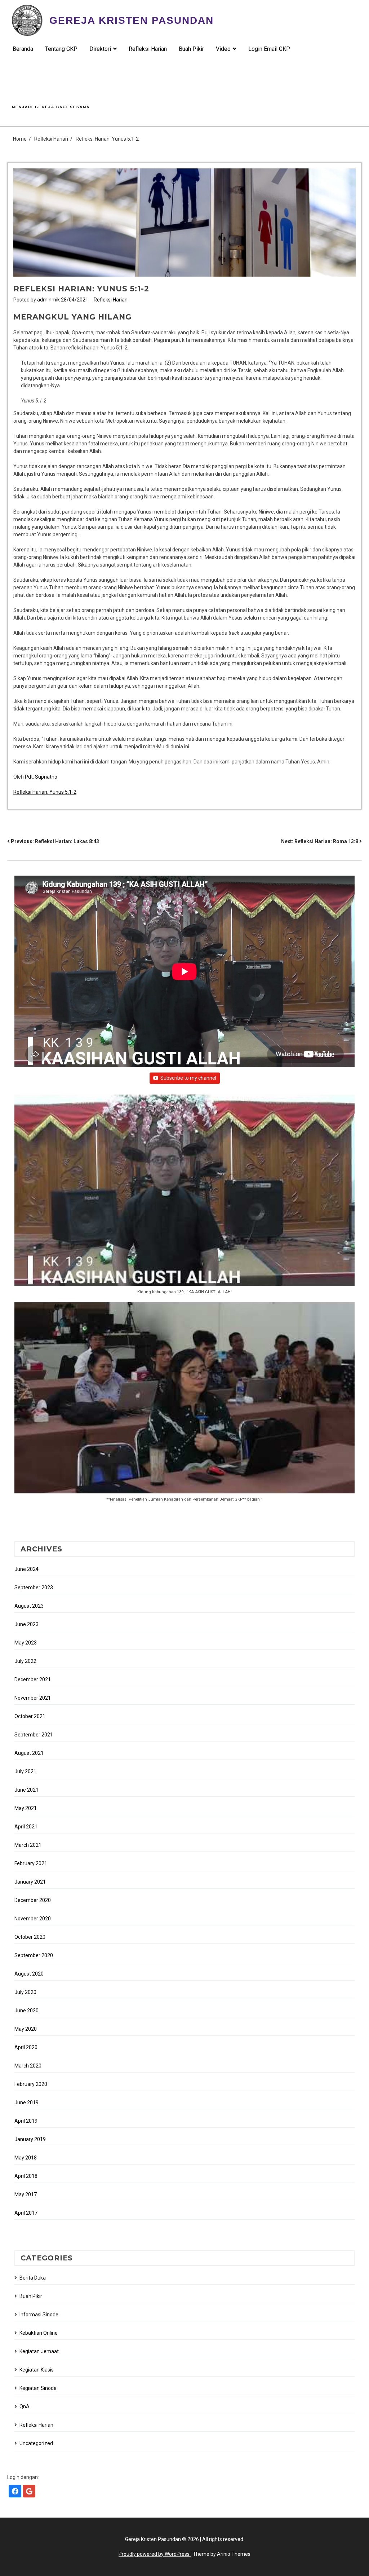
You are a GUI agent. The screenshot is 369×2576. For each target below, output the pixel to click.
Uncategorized (36, 2443)
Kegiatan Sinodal (39, 2388)
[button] (184, 1198)
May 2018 (26, 2158)
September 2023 (34, 1588)
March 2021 (28, 1845)
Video (223, 49)
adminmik (48, 300)
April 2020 (26, 2047)
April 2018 (26, 2176)
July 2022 (25, 1661)
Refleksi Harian (148, 49)
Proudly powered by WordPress (155, 2554)
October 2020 (30, 1937)
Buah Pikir (191, 49)
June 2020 (26, 2011)
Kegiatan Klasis (37, 2370)
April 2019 (26, 2121)
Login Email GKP (269, 49)
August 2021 (29, 1753)
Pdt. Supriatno (41, 777)
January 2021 (30, 1882)
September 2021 (34, 1735)
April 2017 (26, 2213)
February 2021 (31, 1863)
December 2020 (33, 1900)
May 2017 (26, 2194)
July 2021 (25, 1771)
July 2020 (25, 1992)
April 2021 (26, 1827)
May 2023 (26, 1643)
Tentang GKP (61, 49)
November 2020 (33, 1919)
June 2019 (26, 2102)
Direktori (100, 49)
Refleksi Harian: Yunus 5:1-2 (45, 792)
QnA (25, 2407)
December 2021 (33, 1679)
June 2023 (26, 1624)
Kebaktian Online (39, 2333)
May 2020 (26, 2029)
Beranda (23, 49)
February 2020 (31, 2084)
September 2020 (34, 1955)
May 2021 (26, 1808)
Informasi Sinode (39, 2315)
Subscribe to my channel (188, 1078)
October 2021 (30, 1716)
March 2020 (28, 2066)
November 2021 (33, 1698)
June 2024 (26, 1569)
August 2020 (29, 1974)
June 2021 (26, 1790)
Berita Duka (33, 2278)
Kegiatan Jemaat (39, 2351)
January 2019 (30, 2139)
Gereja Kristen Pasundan (132, 20)
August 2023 (29, 1606)
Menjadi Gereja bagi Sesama (51, 107)
